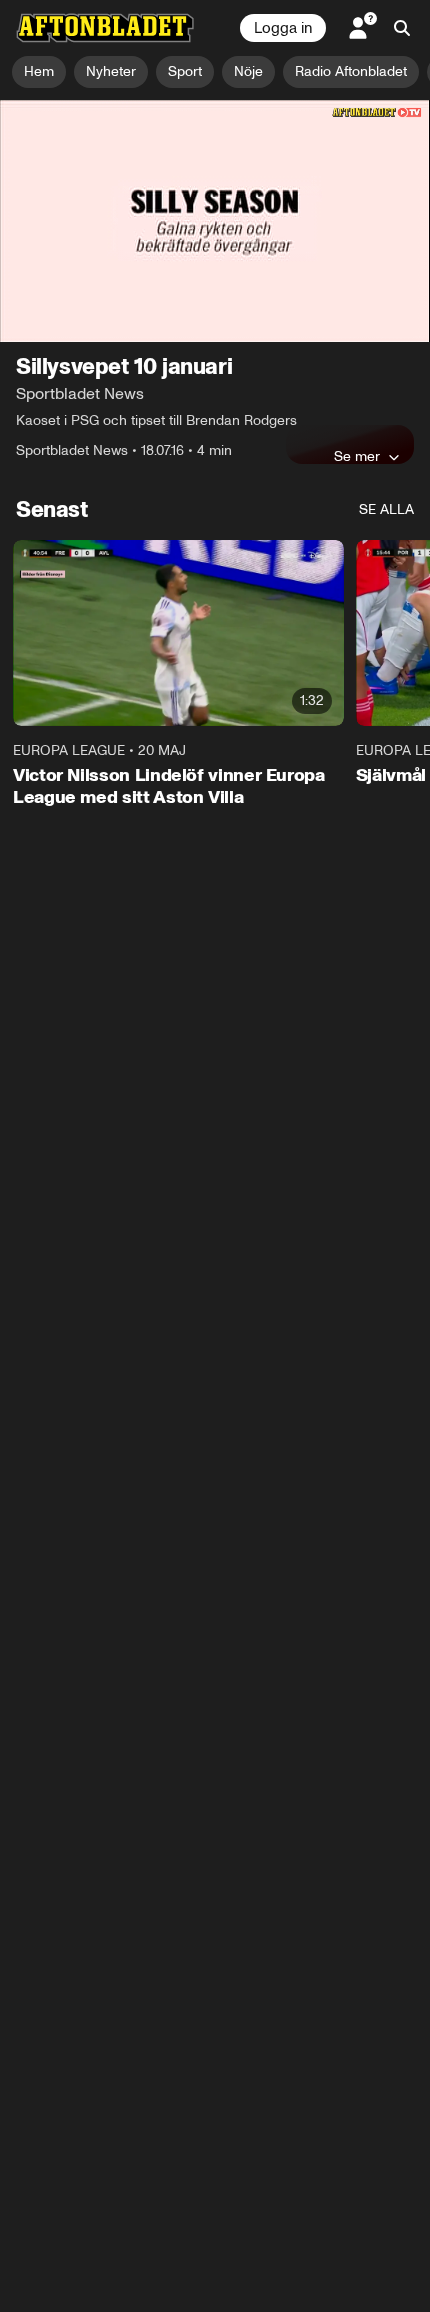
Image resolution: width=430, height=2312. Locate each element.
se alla (386, 509)
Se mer (357, 456)
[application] (215, 221)
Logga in (283, 28)
